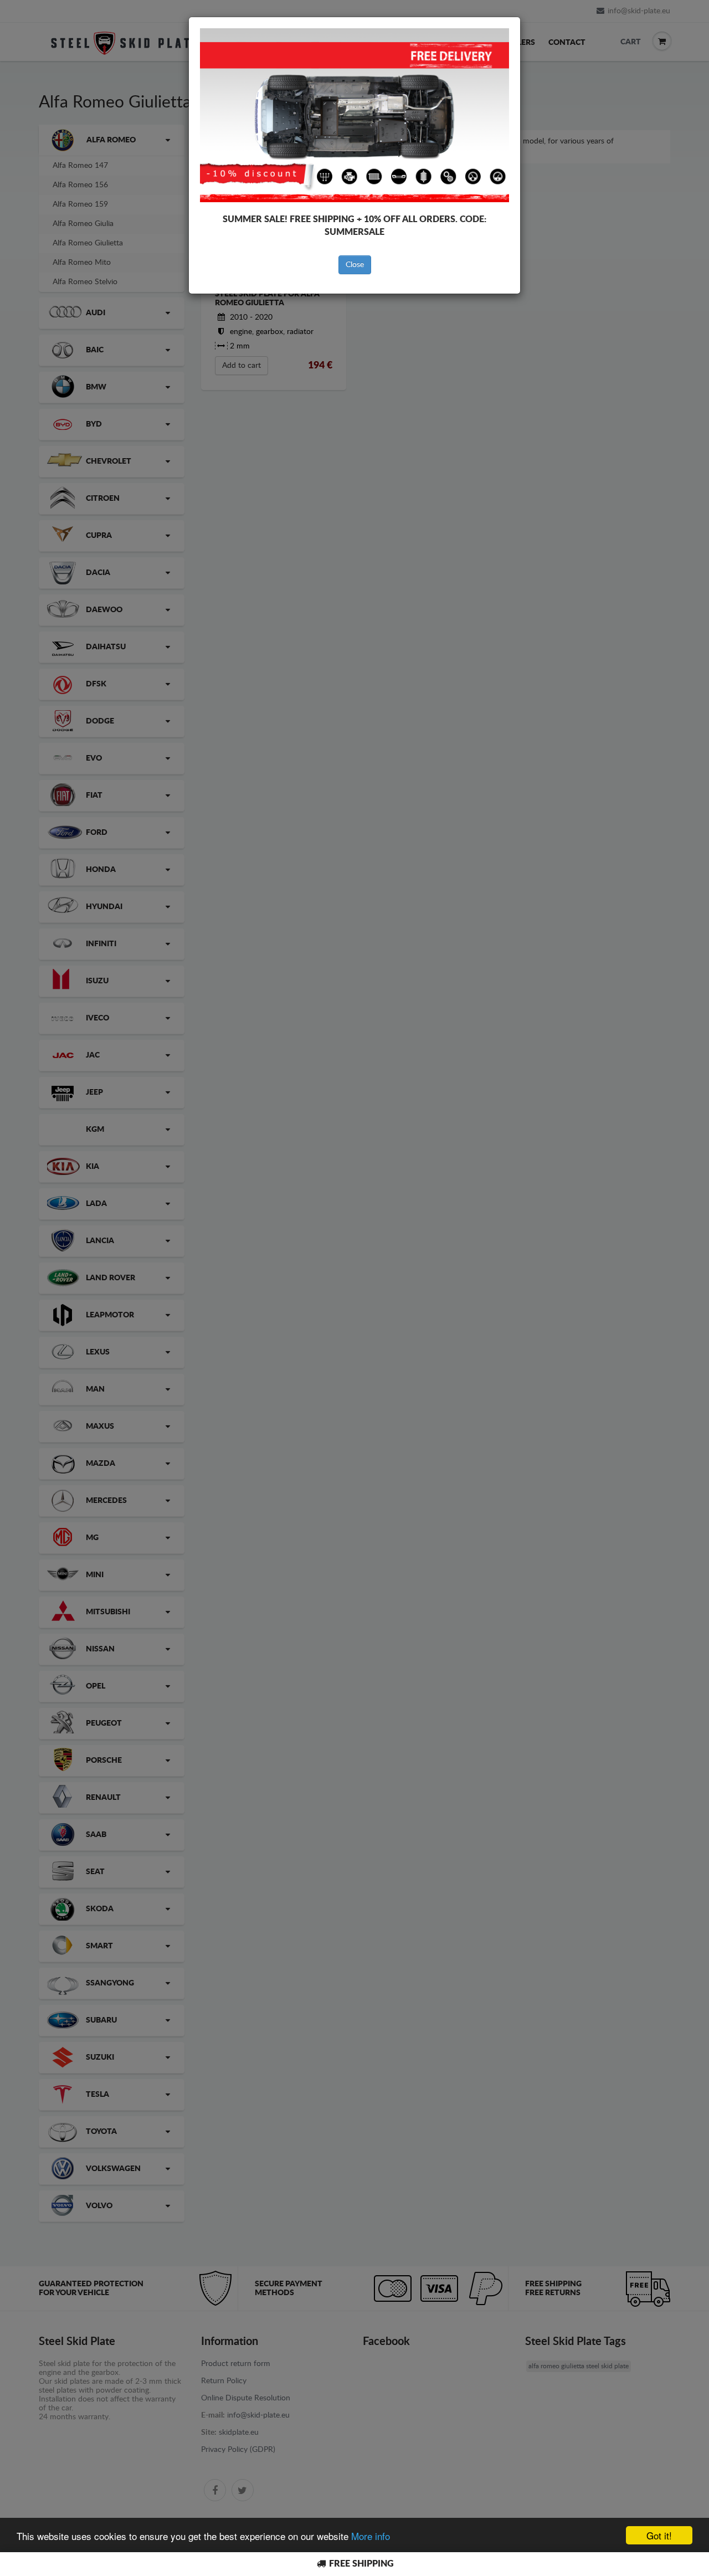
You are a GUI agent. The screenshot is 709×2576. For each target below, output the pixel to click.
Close (355, 265)
